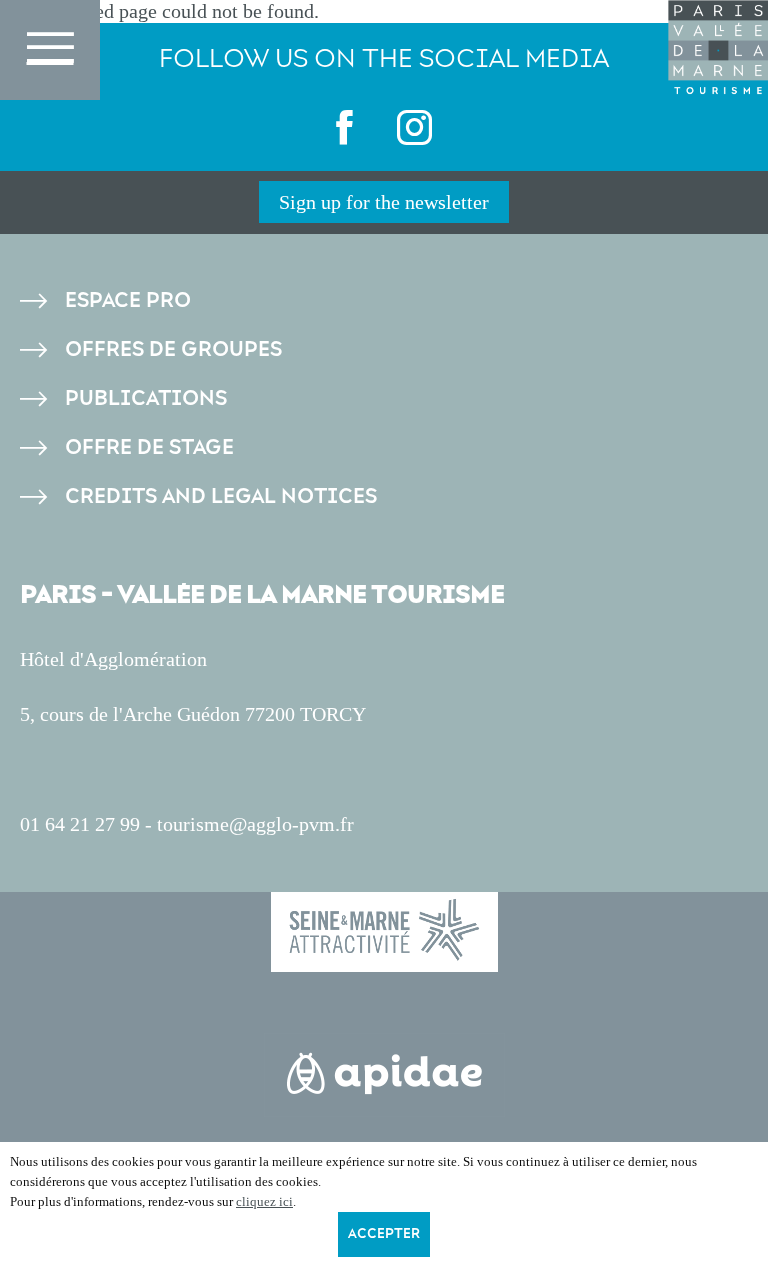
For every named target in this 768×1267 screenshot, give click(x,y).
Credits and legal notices (221, 496)
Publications (146, 398)
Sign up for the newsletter (384, 202)
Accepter (384, 1234)
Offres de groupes (173, 349)
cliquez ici (264, 1201)
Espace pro (128, 300)
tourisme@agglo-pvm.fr (255, 824)
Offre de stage (149, 447)
